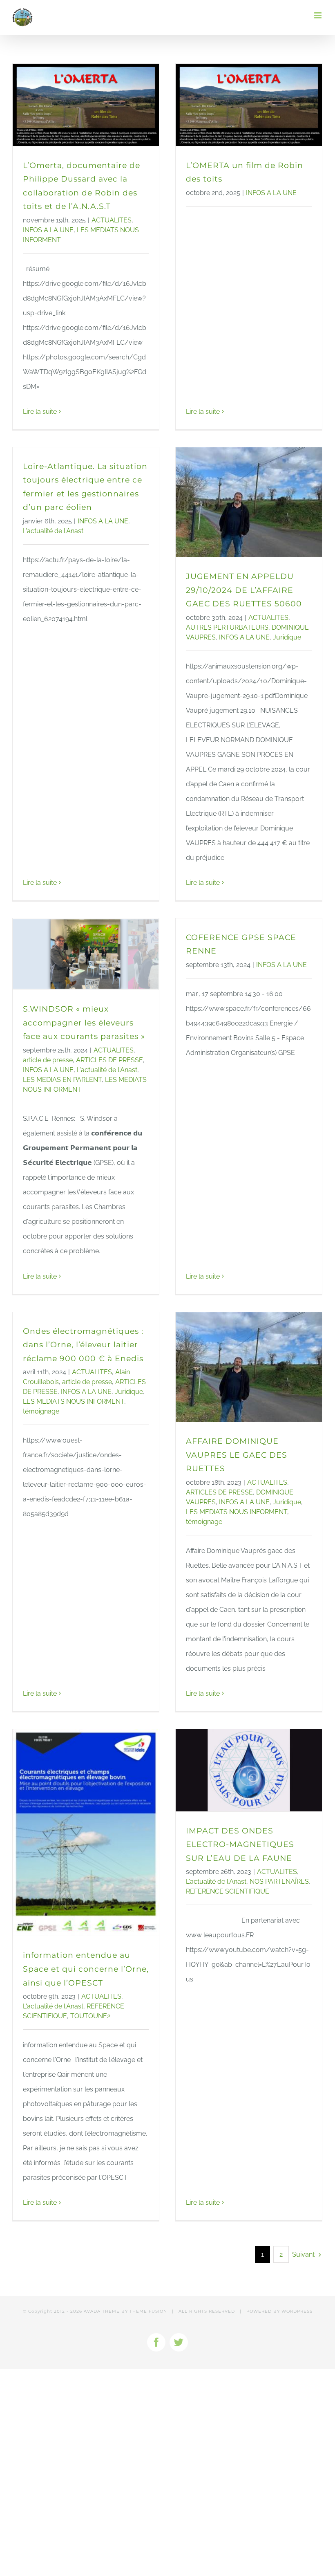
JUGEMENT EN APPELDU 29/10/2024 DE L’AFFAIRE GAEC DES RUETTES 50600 (244, 590)
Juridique (287, 637)
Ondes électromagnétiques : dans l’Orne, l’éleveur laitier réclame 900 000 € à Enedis (83, 1345)
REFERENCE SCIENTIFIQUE (228, 1891)
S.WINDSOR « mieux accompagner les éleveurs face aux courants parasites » (84, 1023)
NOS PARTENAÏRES (279, 1882)
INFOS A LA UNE (48, 230)
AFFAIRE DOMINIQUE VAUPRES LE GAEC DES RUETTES (237, 1455)
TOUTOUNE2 (90, 2016)
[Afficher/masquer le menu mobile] (318, 15)
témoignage (41, 1411)
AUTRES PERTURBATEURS (227, 627)
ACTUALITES (112, 220)
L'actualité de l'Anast (53, 531)
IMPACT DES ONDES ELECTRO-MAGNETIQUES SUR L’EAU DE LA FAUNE (240, 1844)
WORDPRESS (297, 2311)
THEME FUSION (148, 2311)
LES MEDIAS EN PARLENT (62, 1080)
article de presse (48, 1060)
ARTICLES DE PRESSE (109, 1060)
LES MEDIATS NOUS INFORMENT (74, 1401)
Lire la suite (40, 412)
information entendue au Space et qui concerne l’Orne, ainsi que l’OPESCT (86, 1969)
